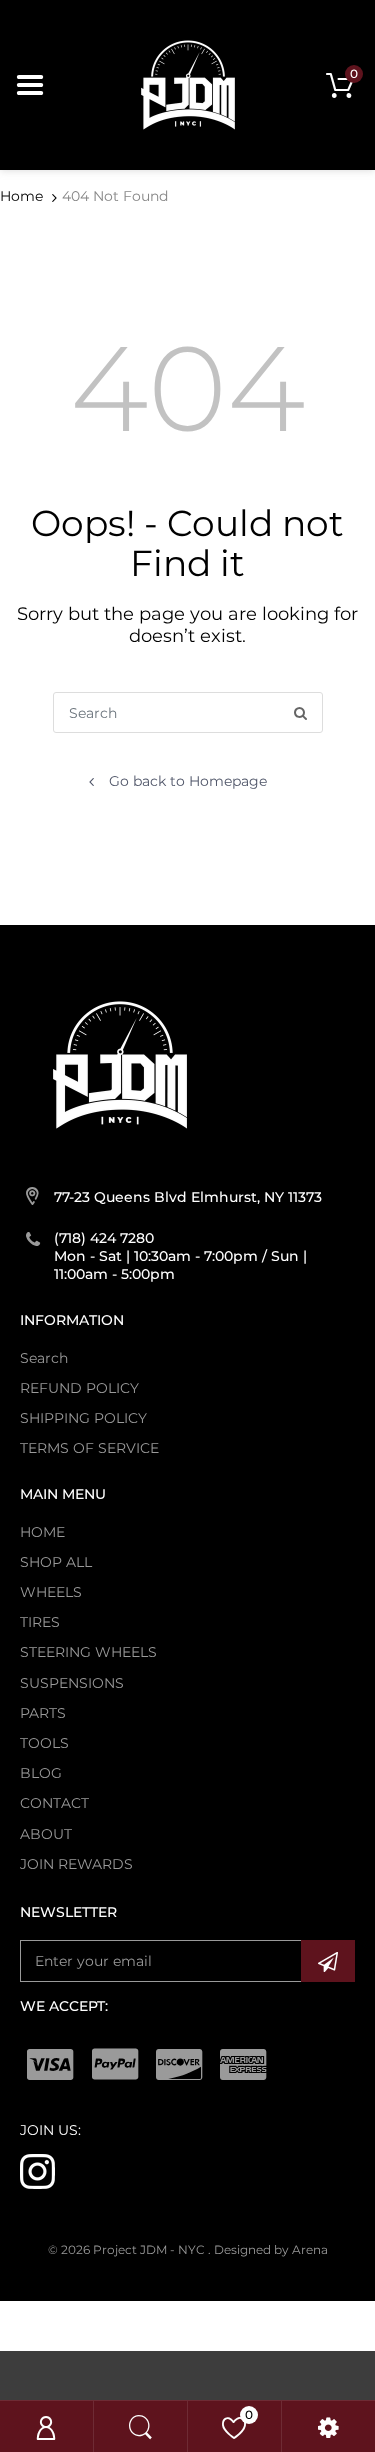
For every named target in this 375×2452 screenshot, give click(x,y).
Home (21, 196)
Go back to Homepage (188, 781)
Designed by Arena (271, 2249)
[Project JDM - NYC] (188, 84)
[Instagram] (37, 2171)
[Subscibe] (328, 1961)
